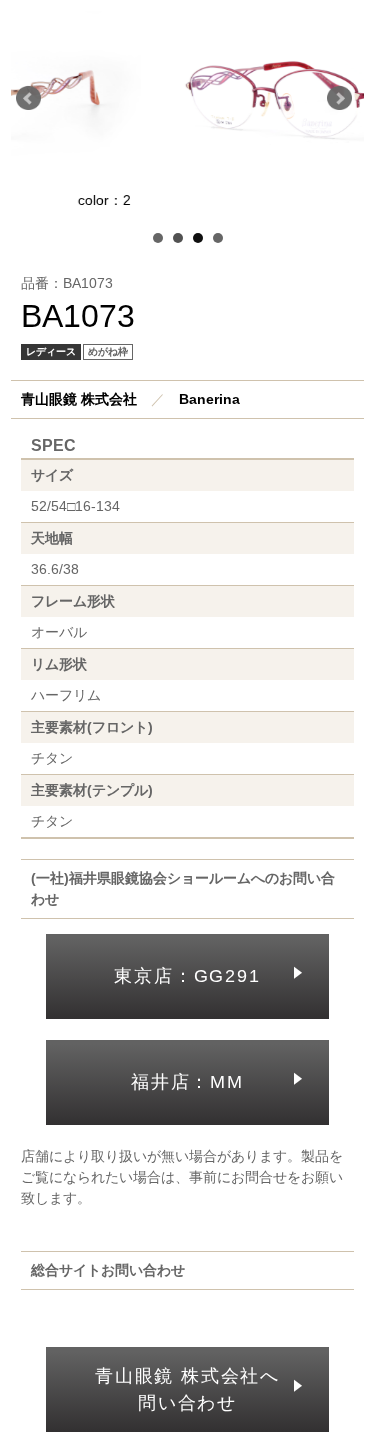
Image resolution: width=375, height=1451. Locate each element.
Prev (32, 102)
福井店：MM (187, 1082)
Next (343, 102)
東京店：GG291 (187, 976)
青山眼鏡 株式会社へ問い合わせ (187, 1389)
